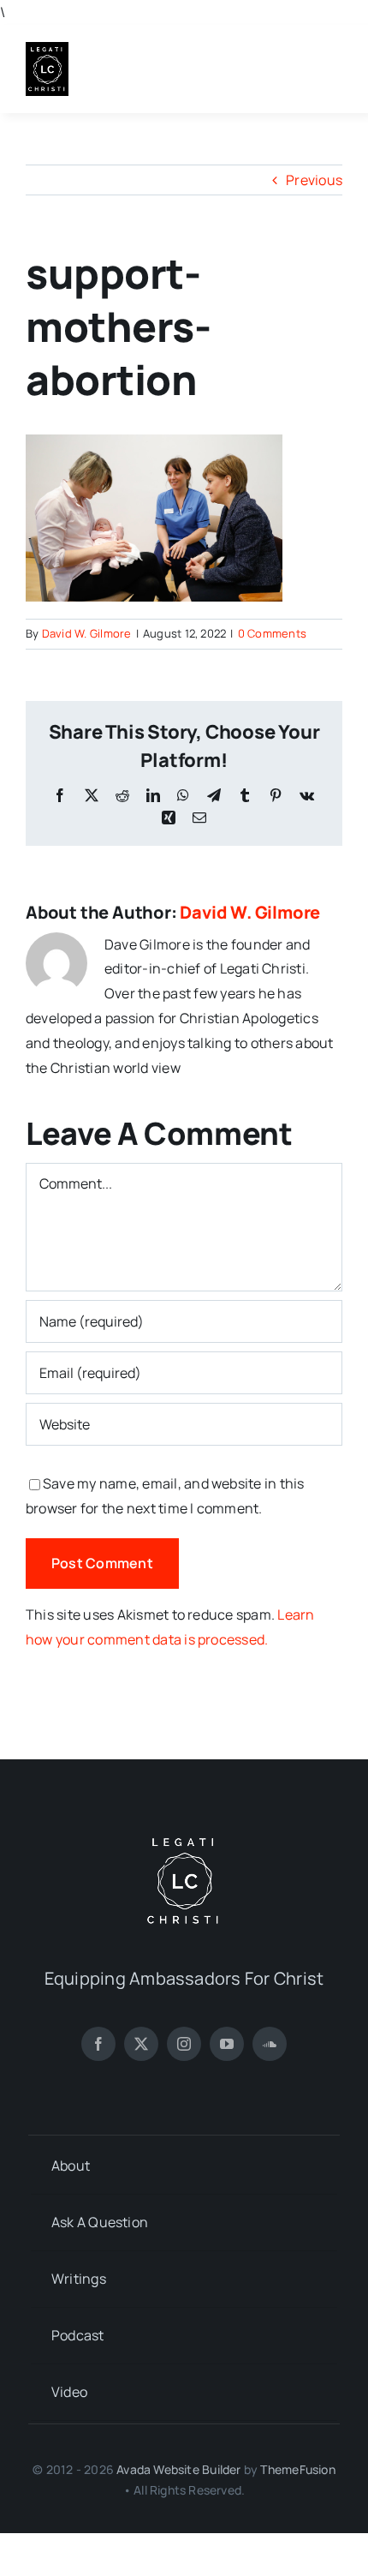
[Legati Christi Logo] (47, 49)
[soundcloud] (270, 2044)
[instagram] (184, 2044)
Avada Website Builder (178, 2469)
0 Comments (272, 633)
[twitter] (141, 2044)
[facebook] (98, 2044)
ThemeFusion (297, 2469)
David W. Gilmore (87, 633)
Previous (314, 180)
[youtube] (227, 2044)
